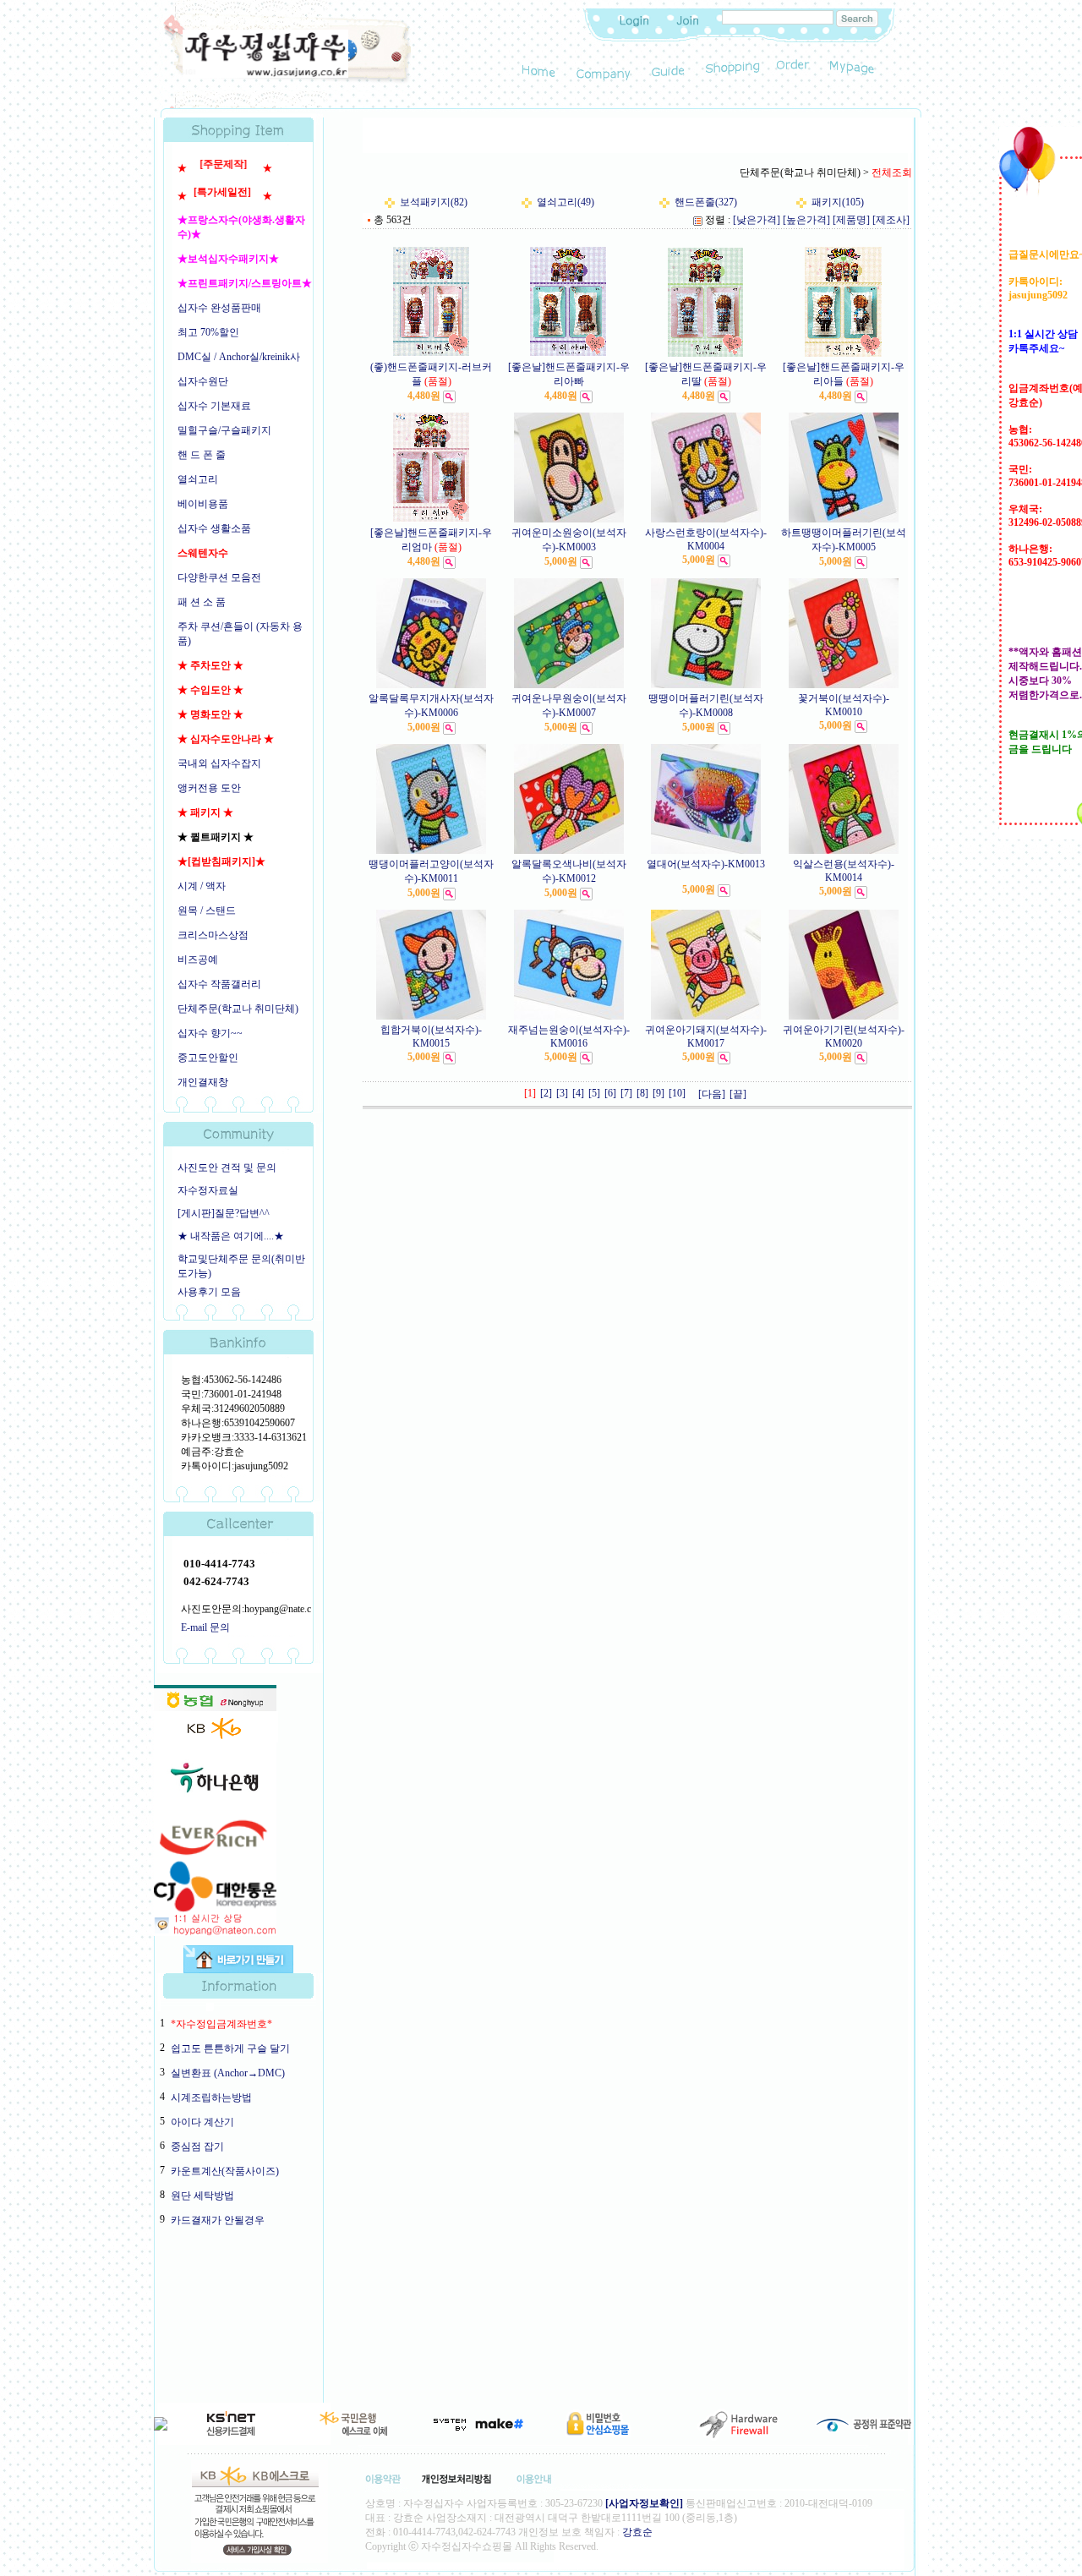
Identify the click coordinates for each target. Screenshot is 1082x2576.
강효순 (637, 2532)
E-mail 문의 (205, 1627)
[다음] (712, 1094)
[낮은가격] (757, 220)
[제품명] (851, 220)
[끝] (738, 1094)
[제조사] (891, 220)
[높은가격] (806, 220)
